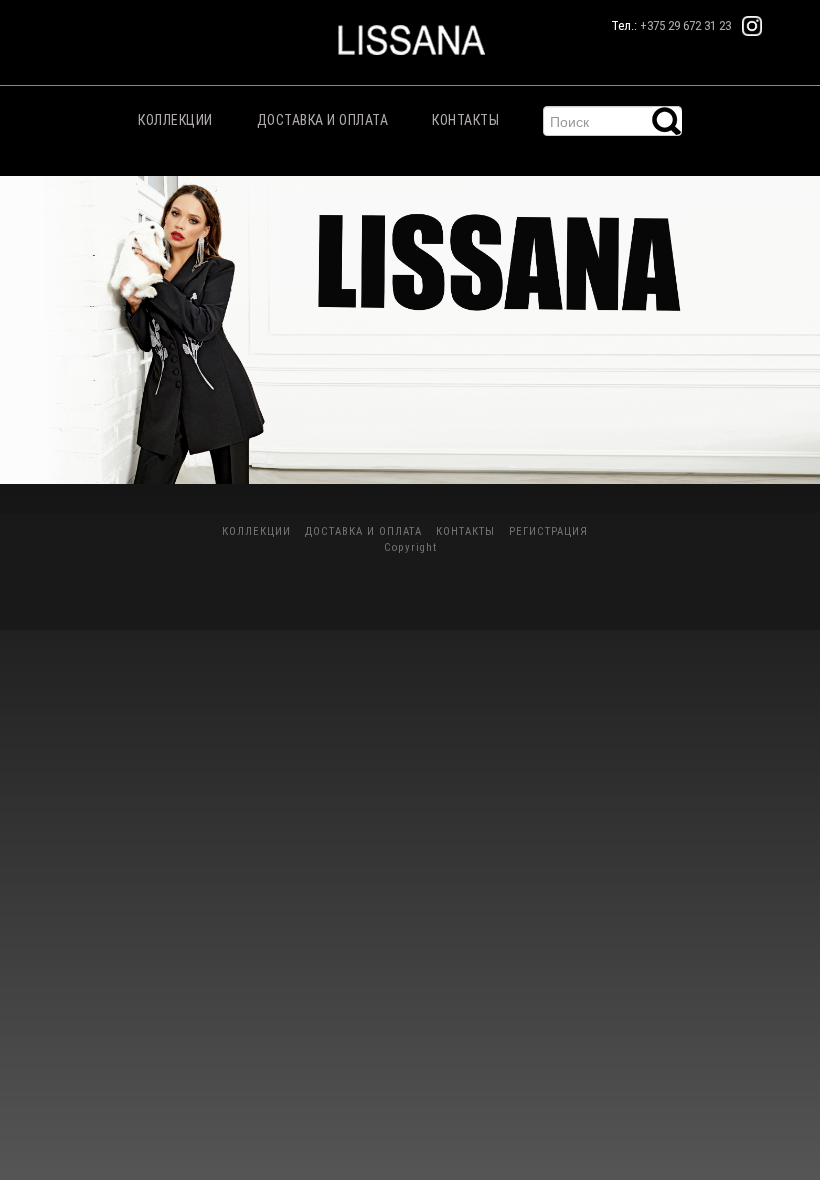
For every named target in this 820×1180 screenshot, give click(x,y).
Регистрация (548, 531)
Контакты (465, 120)
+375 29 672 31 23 (685, 25)
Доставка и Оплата (323, 120)
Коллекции (175, 120)
